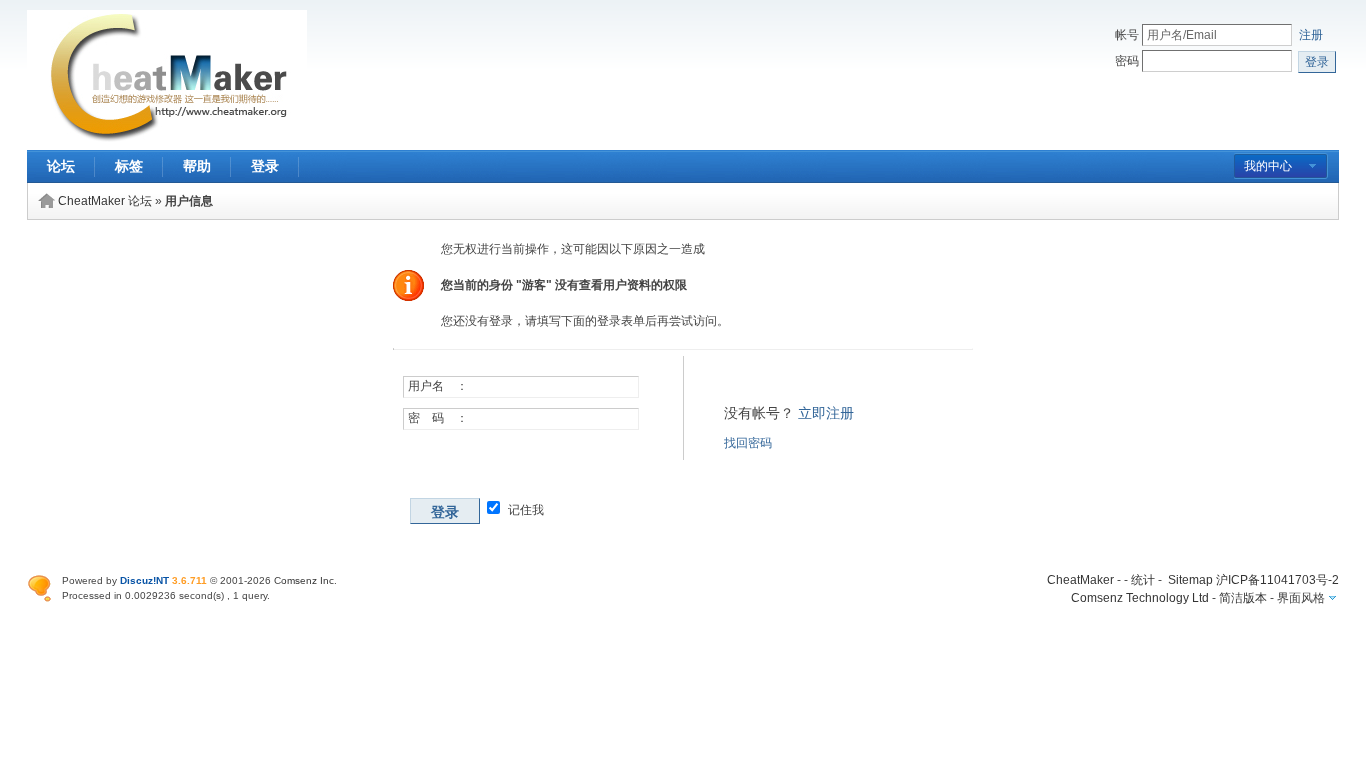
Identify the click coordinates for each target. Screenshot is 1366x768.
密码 (1127, 61)
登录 (265, 166)
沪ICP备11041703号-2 (1277, 580)
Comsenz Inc (304, 580)
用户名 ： (438, 386)
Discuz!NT (144, 580)
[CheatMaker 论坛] (167, 138)
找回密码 (748, 443)
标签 (129, 166)
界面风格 (1301, 598)
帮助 (197, 166)
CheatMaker (1080, 580)
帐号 (1127, 35)
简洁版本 (1243, 598)
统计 (1143, 580)
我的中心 (1268, 166)
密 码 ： (438, 418)
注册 (1311, 35)
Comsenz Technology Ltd (1140, 598)
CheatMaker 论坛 (105, 201)
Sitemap (1190, 580)
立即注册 (826, 413)
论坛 (61, 166)
